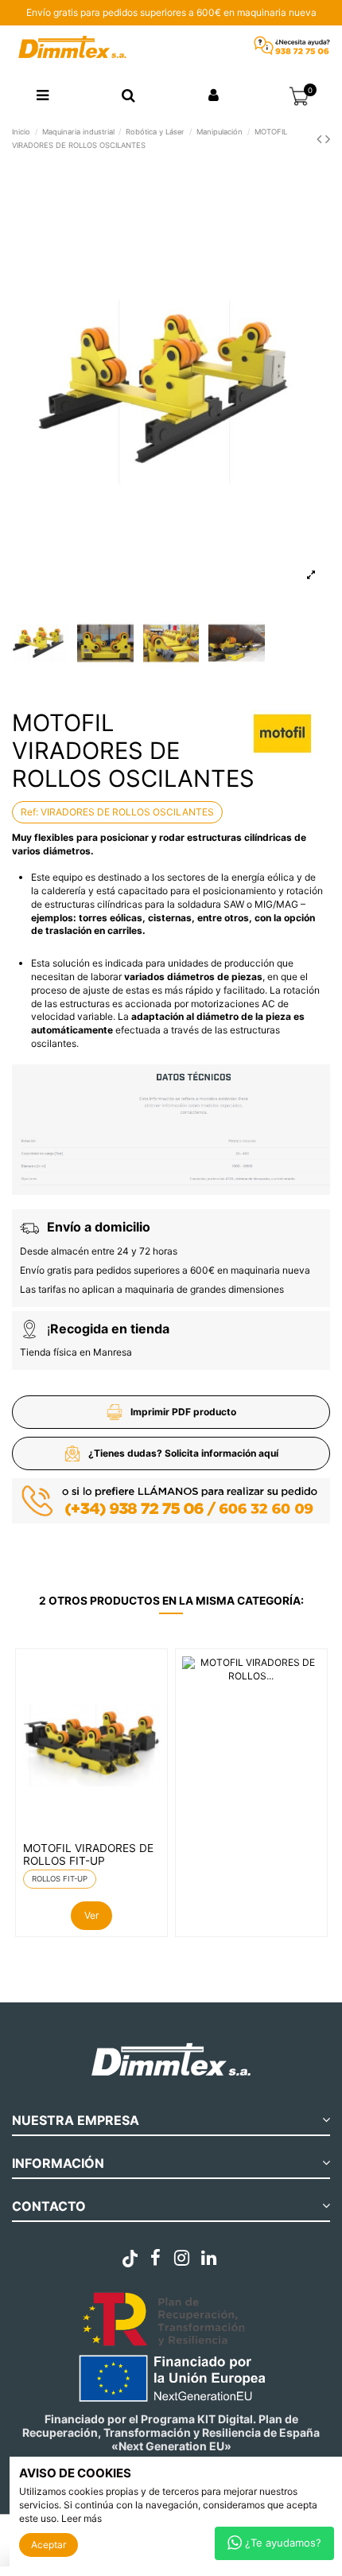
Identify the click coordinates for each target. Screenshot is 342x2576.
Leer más (82, 2518)
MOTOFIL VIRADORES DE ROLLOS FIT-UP (88, 1854)
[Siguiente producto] (328, 139)
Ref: (29, 812)
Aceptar (49, 2545)
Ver (91, 1915)
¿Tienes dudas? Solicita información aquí (183, 1453)
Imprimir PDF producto (183, 1412)
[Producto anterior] (321, 139)
